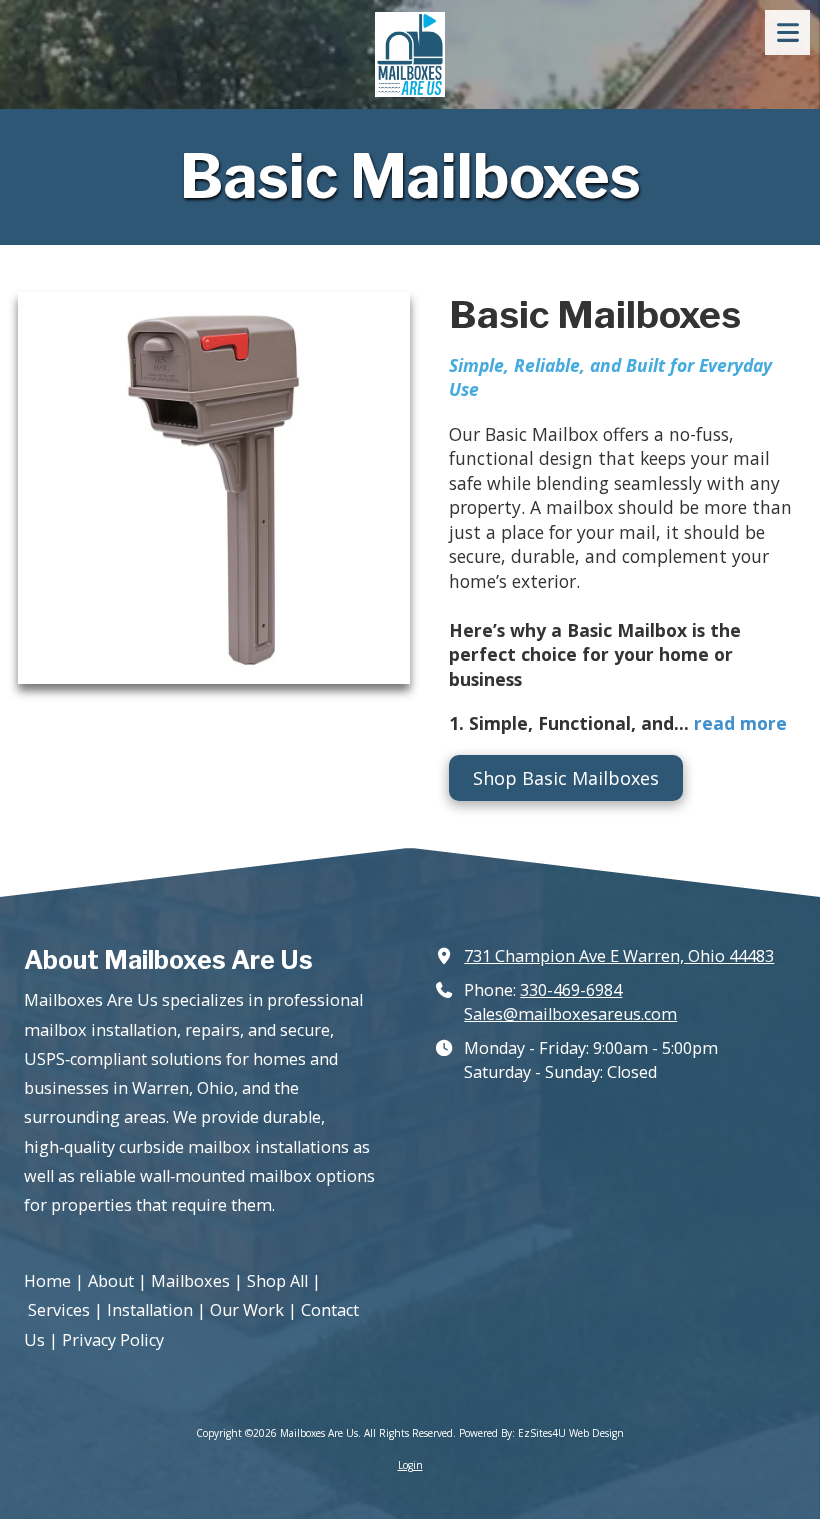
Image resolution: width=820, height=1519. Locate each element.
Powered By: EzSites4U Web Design (541, 1433)
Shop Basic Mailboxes (566, 778)
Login (410, 1465)
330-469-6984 (571, 990)
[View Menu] (787, 32)
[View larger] (214, 488)
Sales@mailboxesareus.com (570, 1014)
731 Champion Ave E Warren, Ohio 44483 (619, 956)
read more (740, 723)
